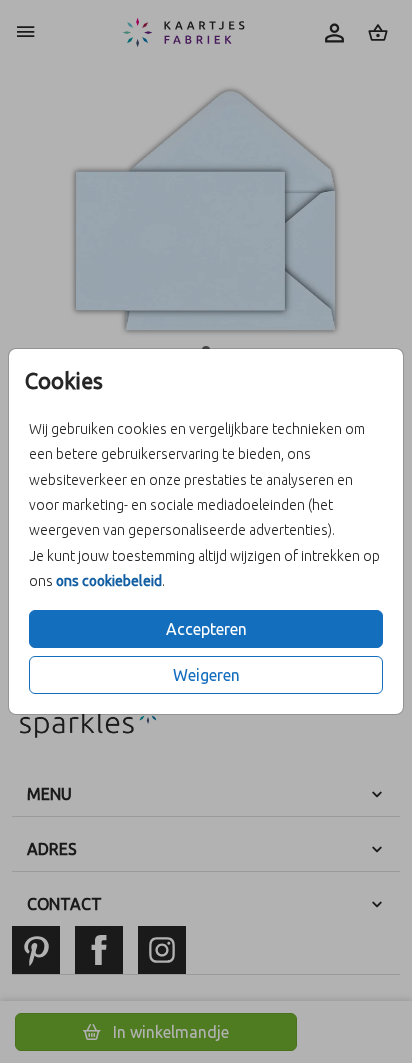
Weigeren (206, 675)
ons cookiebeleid (109, 581)
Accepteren (206, 629)
